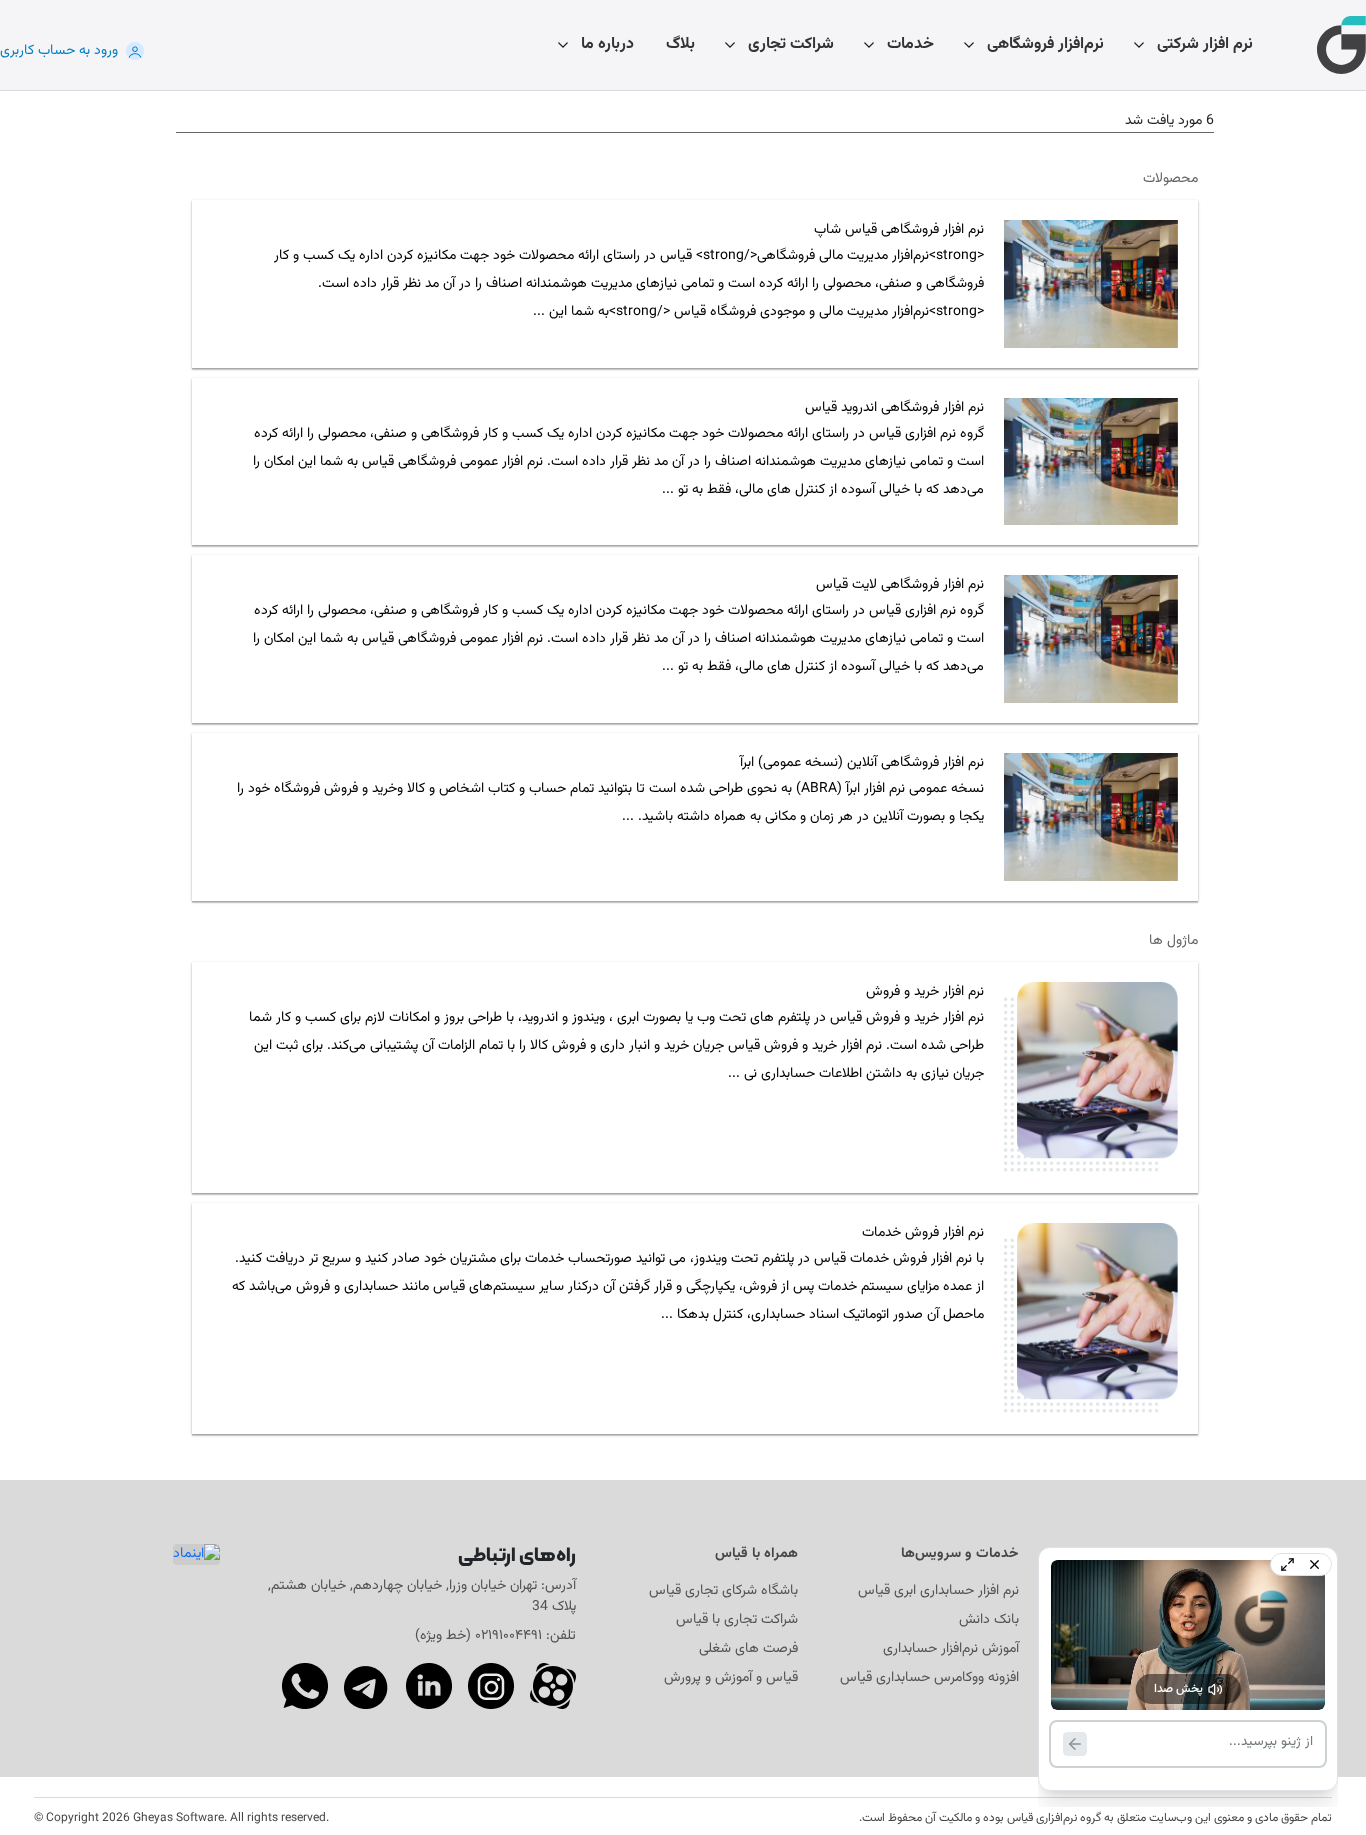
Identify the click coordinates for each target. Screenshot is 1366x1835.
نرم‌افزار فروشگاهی (1045, 45)
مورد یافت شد (1163, 121)
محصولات (1170, 179)
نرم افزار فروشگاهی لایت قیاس (900, 585)
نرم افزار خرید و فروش (925, 992)
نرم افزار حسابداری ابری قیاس (938, 1591)
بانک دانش (989, 1620)
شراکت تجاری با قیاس (737, 1620)
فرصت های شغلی (748, 1649)
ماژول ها (1173, 941)
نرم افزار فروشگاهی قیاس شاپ (899, 230)
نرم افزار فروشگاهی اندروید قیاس (894, 408)
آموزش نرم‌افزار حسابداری (951, 1649)
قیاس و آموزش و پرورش (731, 1678)
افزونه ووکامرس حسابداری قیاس (929, 1678)
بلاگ (680, 44)
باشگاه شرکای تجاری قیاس (723, 1591)
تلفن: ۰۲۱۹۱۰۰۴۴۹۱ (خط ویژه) (495, 1636)
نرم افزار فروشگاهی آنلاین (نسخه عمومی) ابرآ (862, 763)
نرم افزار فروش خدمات (923, 1233)
